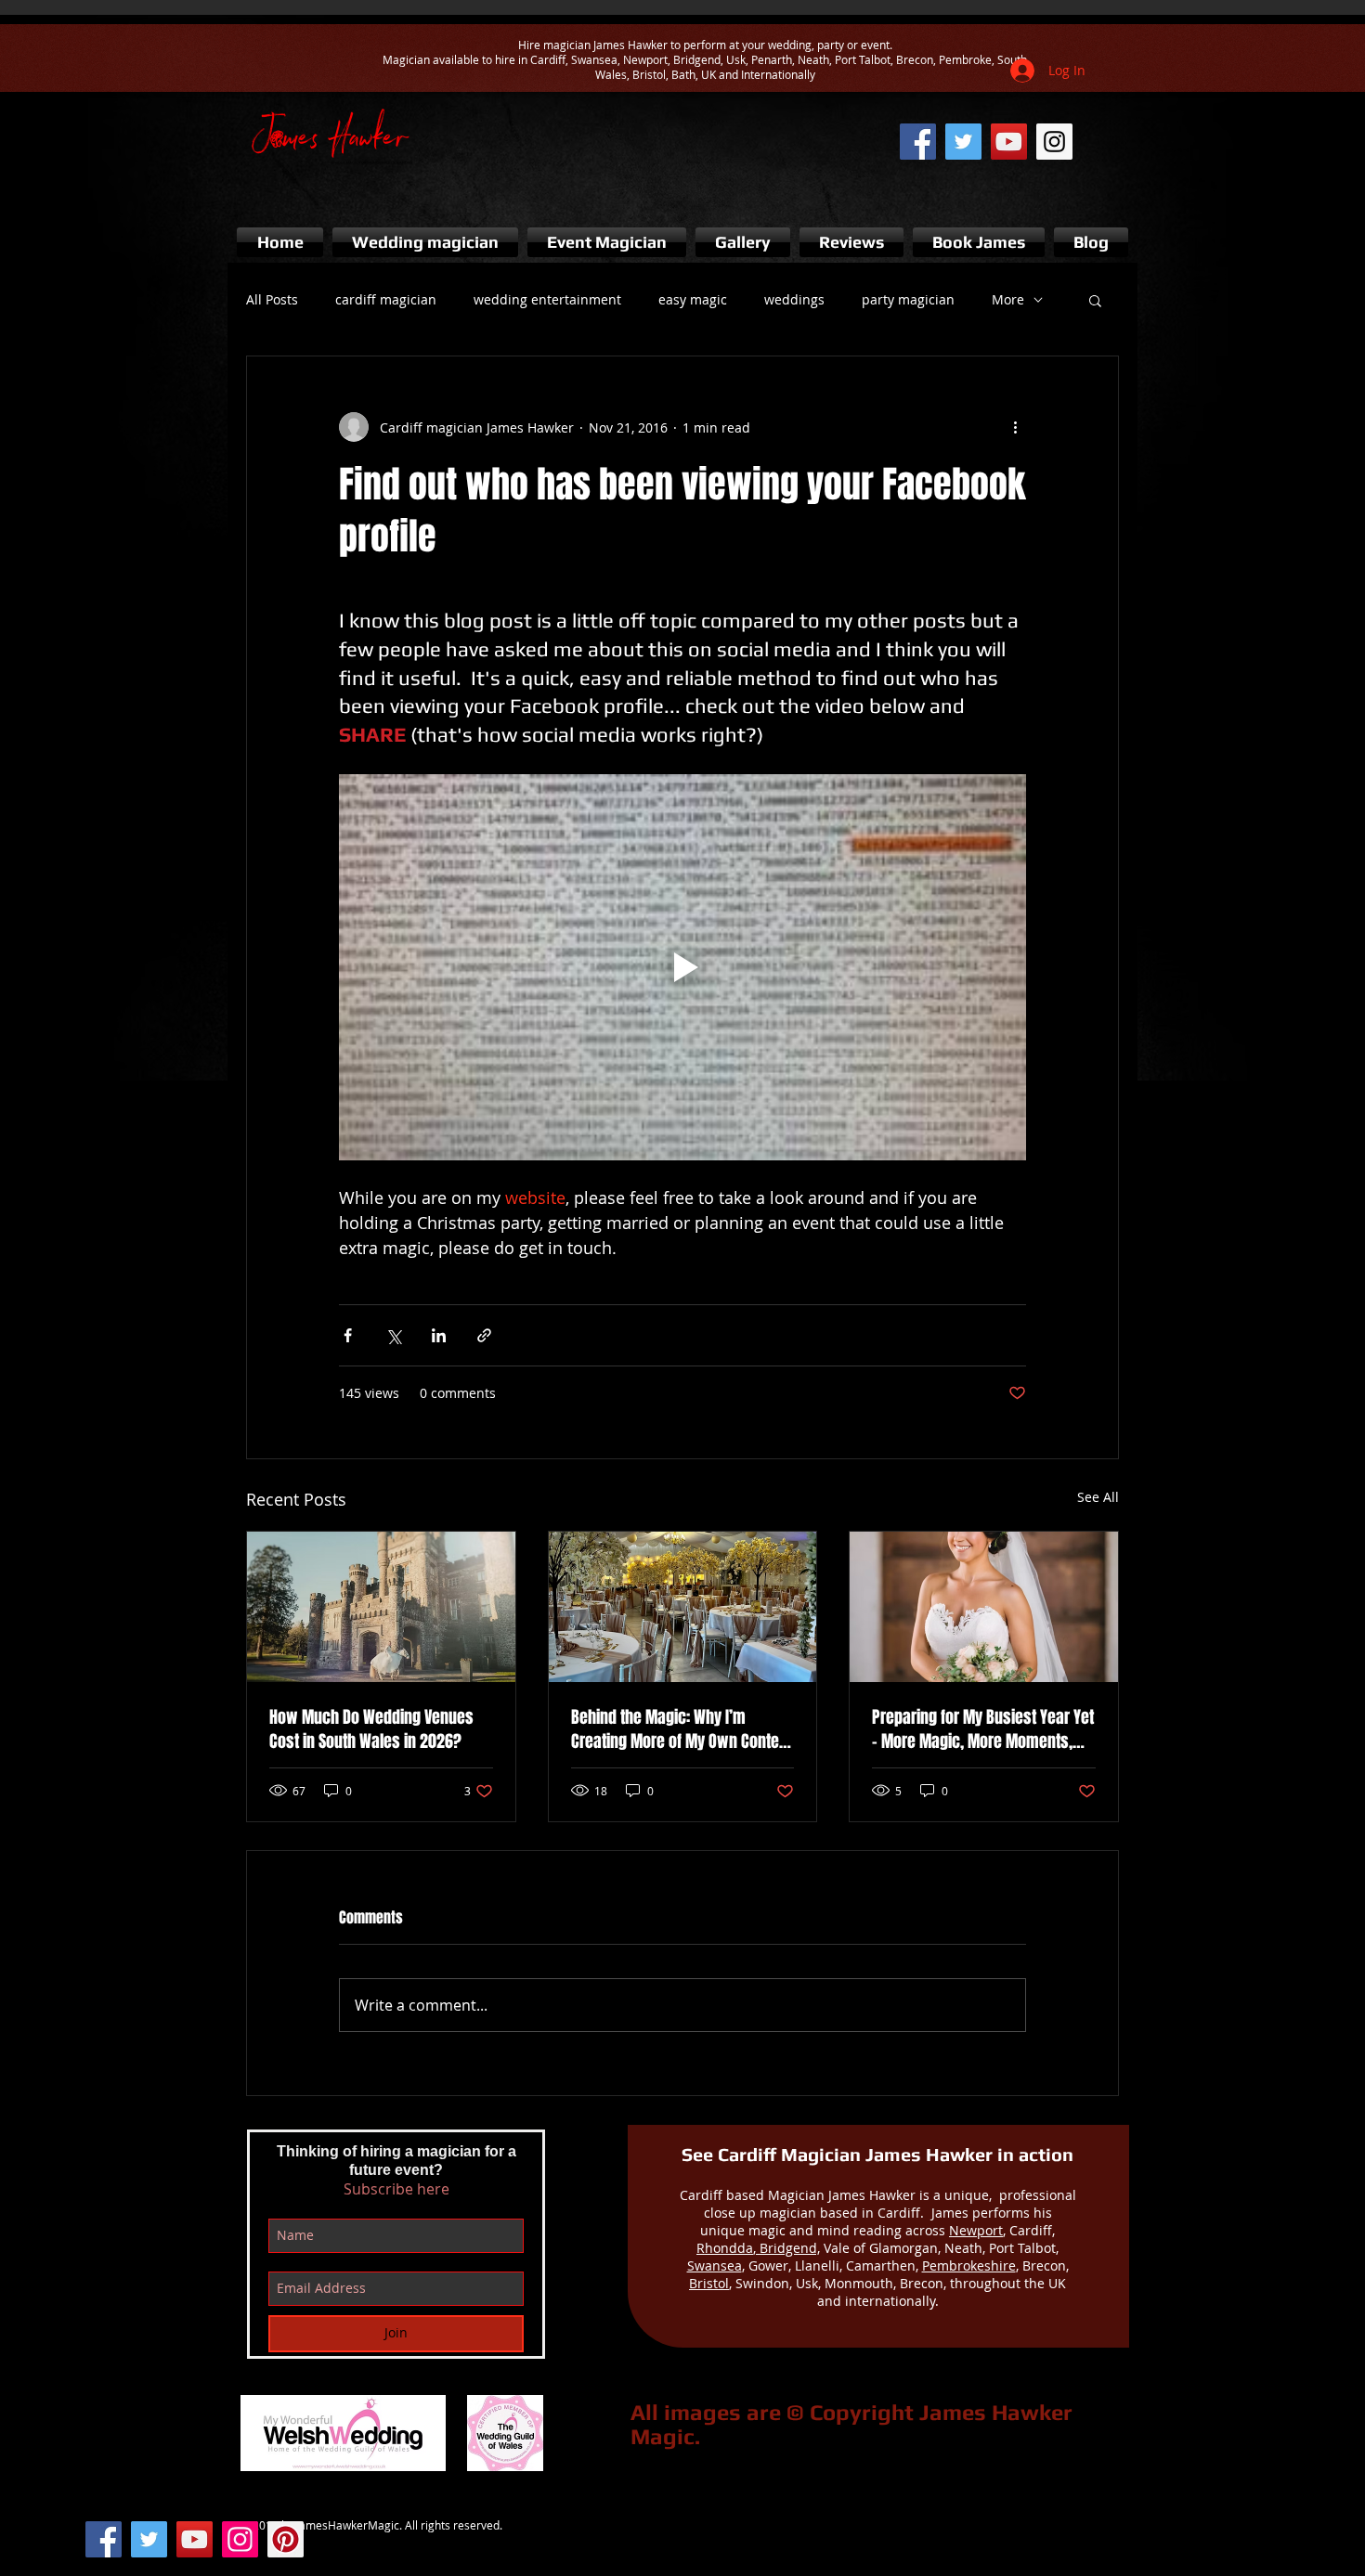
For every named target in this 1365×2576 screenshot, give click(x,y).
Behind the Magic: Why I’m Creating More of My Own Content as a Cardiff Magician (682, 1729)
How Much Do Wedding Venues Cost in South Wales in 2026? (371, 1729)
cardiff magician (386, 299)
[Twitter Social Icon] (149, 2539)
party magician (908, 299)
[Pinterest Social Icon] (286, 2539)
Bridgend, (788, 2248)
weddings (794, 299)
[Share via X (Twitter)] (393, 1335)
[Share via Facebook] (348, 1335)
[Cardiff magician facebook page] (918, 142)
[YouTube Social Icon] (195, 2539)
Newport (976, 2230)
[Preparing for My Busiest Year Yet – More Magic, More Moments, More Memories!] (984, 1607)
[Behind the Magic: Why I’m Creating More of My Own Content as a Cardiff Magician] (683, 1607)
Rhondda (725, 2248)
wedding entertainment (547, 299)
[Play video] (682, 967)
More (1008, 299)
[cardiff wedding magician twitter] (963, 142)
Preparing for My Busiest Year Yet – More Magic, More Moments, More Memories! (983, 1729)
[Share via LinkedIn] (439, 1335)
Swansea (715, 2265)
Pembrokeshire (969, 2265)
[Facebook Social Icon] (104, 2539)
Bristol (709, 2283)
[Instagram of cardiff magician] (1054, 142)
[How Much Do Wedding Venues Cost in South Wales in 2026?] (381, 1607)
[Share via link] (484, 1335)
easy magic (693, 299)
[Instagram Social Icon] (240, 2539)
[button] (1095, 300)
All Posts (272, 299)
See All (1098, 1497)
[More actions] (1015, 427)
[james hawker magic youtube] (1009, 142)
